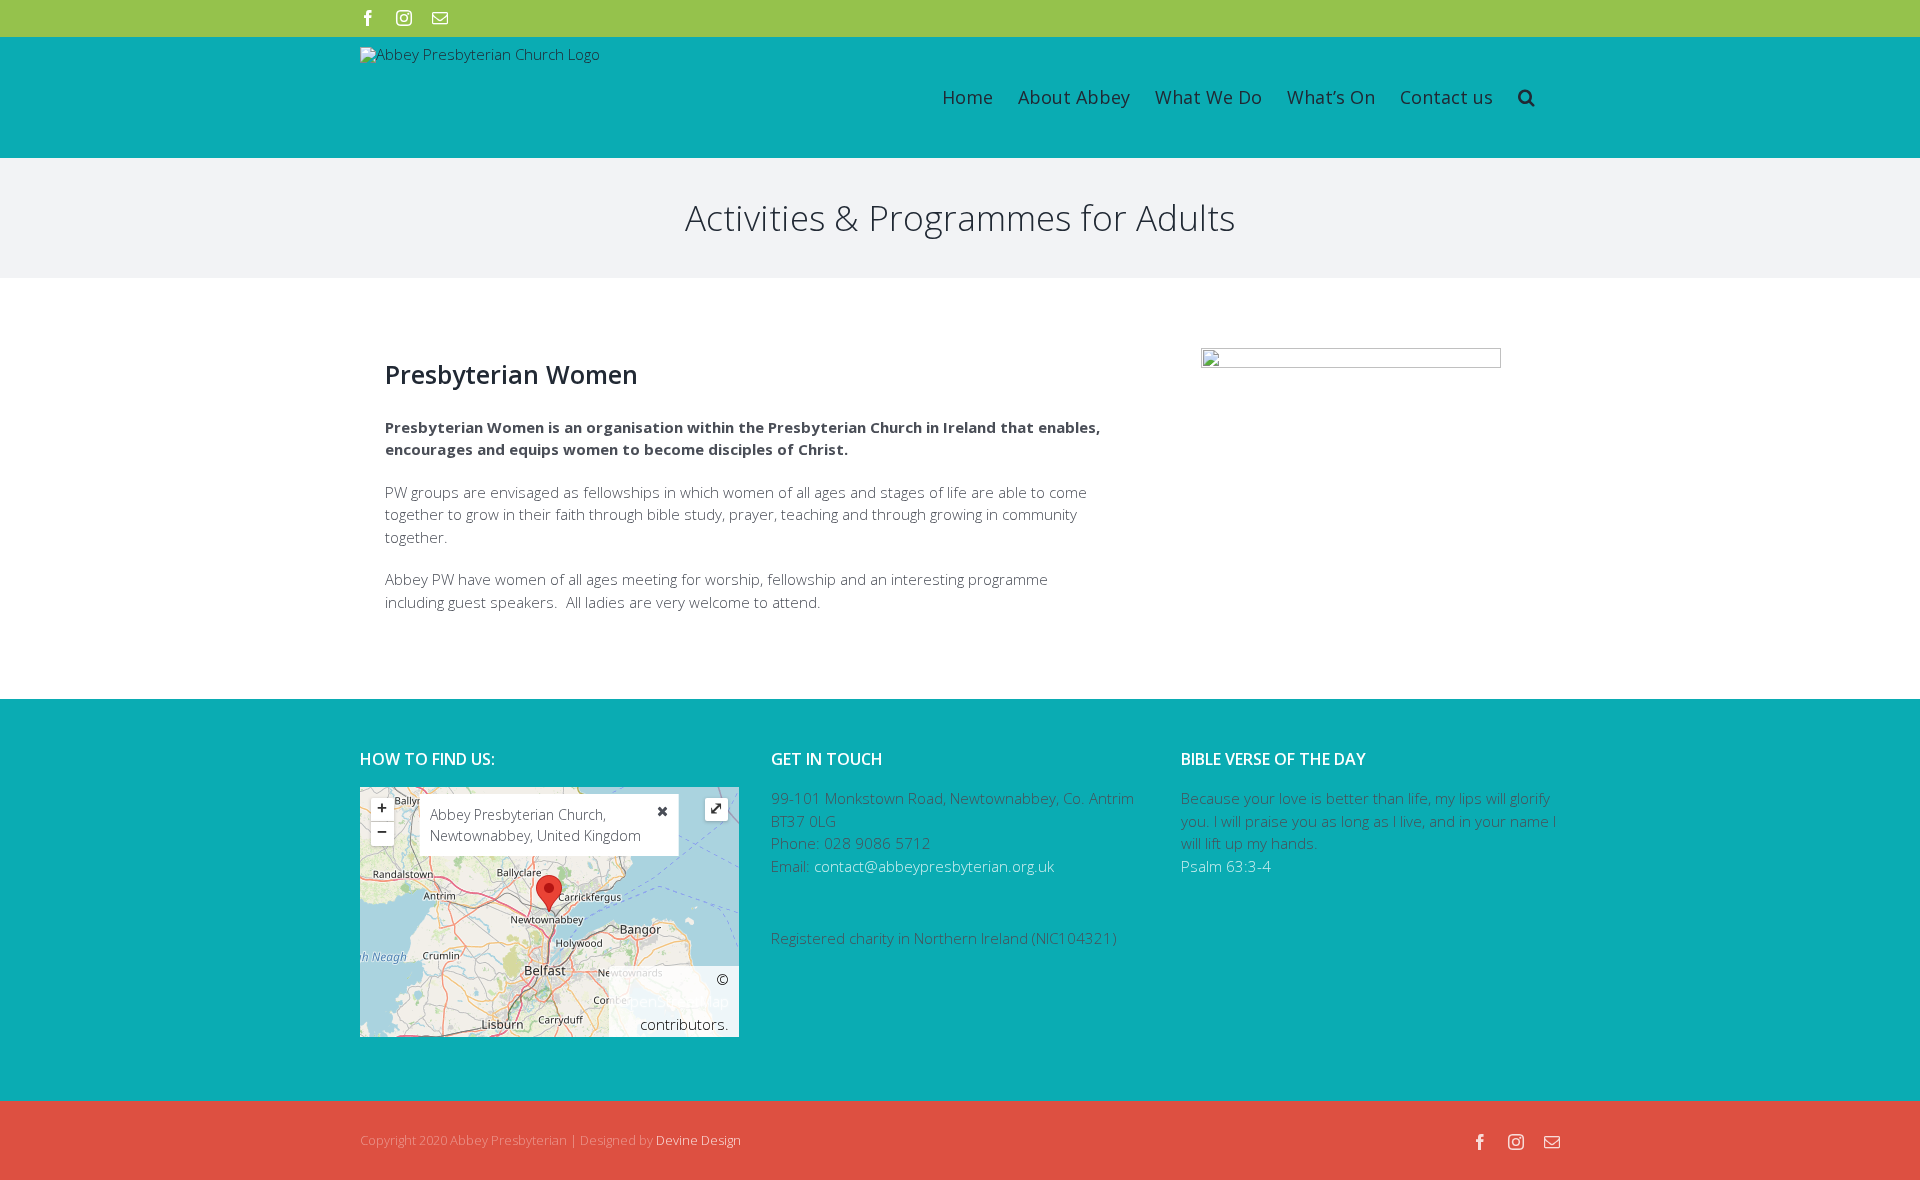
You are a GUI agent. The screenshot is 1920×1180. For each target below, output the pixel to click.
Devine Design (698, 1140)
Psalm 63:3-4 (1226, 866)
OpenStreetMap (673, 1001)
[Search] (1526, 97)
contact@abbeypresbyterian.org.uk (934, 866)
